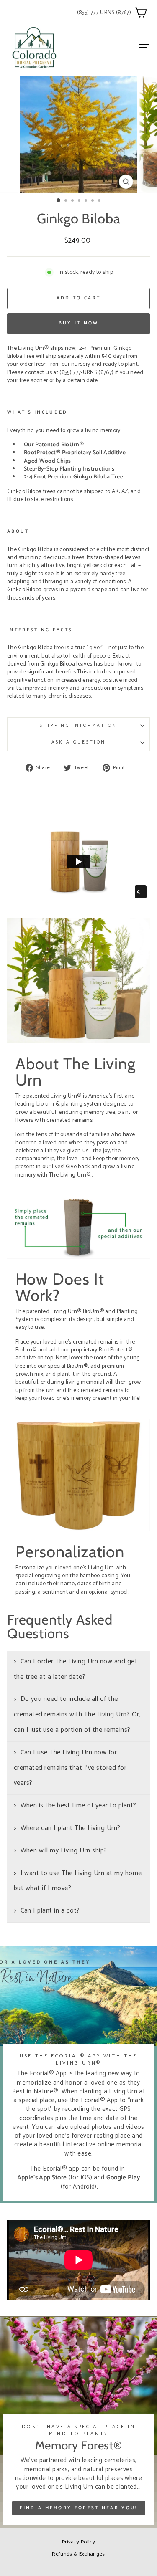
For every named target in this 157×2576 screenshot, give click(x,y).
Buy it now (79, 323)
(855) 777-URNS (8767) (104, 13)
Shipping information (78, 726)
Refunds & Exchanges (78, 2554)
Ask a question (78, 742)
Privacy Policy (78, 2542)
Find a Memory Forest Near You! (79, 2508)
